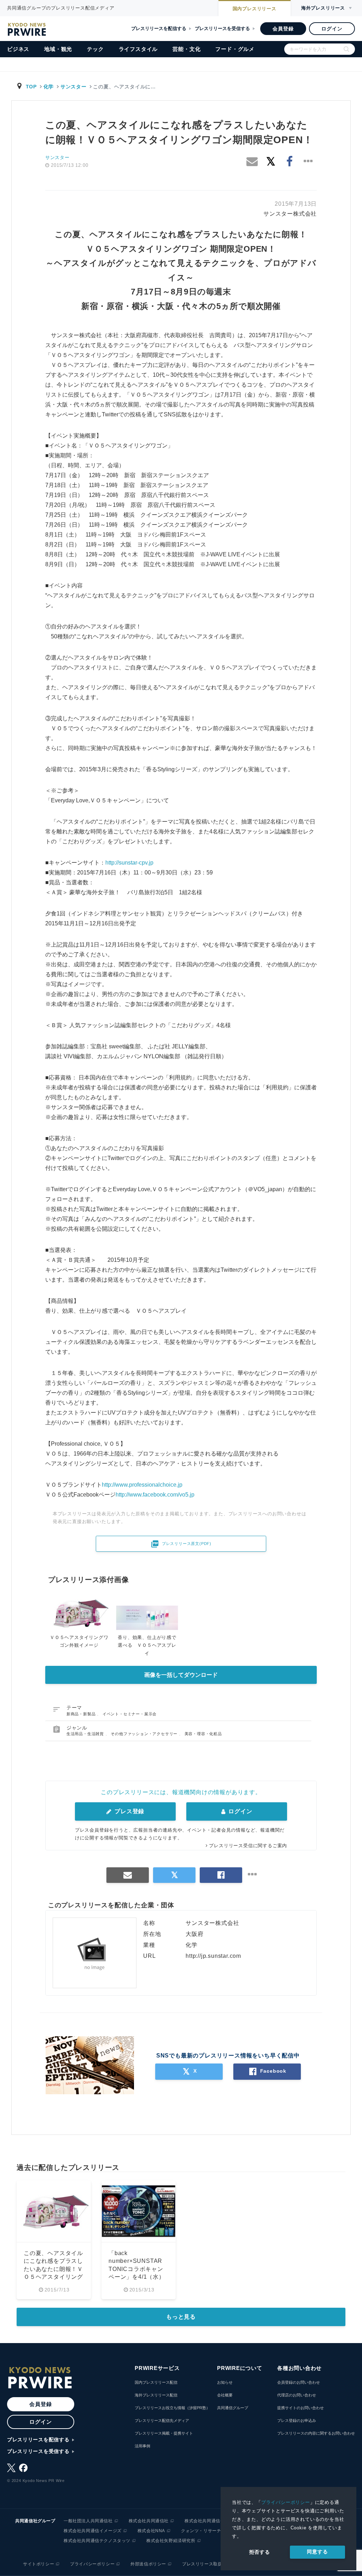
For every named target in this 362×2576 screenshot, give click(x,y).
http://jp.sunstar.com (213, 1956)
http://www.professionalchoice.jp (142, 1485)
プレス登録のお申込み (297, 2420)
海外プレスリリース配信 (156, 2395)
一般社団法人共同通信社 (88, 2521)
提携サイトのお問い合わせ (300, 2408)
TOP (31, 87)
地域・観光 (58, 49)
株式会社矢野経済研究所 (171, 2541)
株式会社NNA (151, 2531)
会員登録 (283, 29)
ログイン (332, 29)
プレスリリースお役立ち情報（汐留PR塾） (172, 2408)
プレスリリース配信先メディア (162, 2420)
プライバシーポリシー (286, 2502)
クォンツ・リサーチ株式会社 (210, 2531)
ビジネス (18, 49)
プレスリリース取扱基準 (207, 2564)
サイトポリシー (39, 2564)
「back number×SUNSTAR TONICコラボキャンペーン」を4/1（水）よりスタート (137, 2269)
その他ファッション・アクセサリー (145, 1734)
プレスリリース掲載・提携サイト (164, 2433)
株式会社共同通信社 (149, 2521)
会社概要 (225, 2395)
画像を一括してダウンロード (181, 1675)
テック (95, 49)
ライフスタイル (138, 49)
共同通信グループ (233, 2408)
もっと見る (181, 2317)
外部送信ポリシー (148, 2564)
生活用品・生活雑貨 (86, 1734)
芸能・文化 (186, 49)
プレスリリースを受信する (222, 28)
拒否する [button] (260, 2552)
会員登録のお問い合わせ (299, 2382)
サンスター (74, 87)
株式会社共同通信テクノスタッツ (97, 2541)
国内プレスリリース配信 (156, 2382)
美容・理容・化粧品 (203, 1734)
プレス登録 (129, 1811)
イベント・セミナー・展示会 (130, 1714)
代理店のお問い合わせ (297, 2395)
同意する (317, 2552)
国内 (255, 9)
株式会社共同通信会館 (207, 2521)
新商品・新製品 (82, 1714)
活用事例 (142, 2446)
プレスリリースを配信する (159, 28)
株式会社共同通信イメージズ (93, 2531)
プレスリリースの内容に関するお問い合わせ (316, 2433)
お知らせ (225, 2382)
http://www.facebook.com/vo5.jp (155, 1495)
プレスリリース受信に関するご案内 (248, 1846)
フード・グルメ (235, 49)
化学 (49, 87)
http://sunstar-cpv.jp (129, 863)
